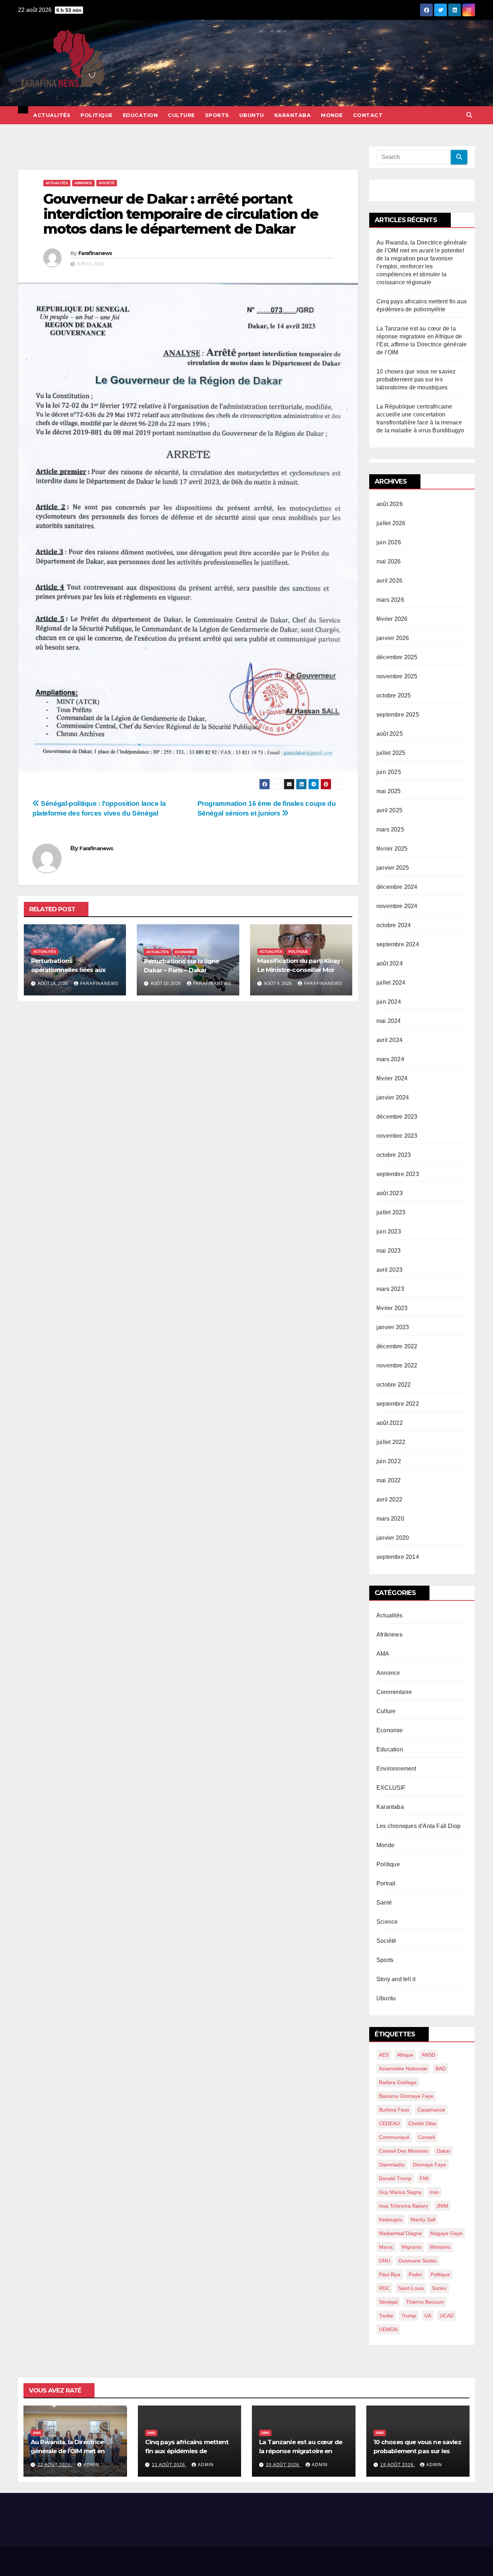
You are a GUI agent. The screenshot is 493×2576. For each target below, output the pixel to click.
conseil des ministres (404, 2151)
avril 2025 (389, 810)
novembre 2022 (397, 1365)
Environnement (396, 1769)
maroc (386, 2247)
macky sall (423, 2220)
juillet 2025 (391, 753)
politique (440, 2274)
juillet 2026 (391, 523)
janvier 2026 (393, 638)
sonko (439, 2288)
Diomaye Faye (429, 2165)
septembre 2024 (398, 944)
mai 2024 (389, 1021)
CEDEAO (389, 2123)
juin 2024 (389, 1002)
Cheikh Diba (422, 2123)
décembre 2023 (397, 1117)
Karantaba (293, 115)
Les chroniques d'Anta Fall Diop (418, 1826)
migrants (412, 2247)
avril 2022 (389, 1499)
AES (384, 2055)
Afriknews (389, 1635)
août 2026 (390, 504)
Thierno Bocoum (425, 2302)
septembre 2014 (398, 1557)
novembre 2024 (397, 906)
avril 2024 (389, 1040)
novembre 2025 (397, 676)
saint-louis (411, 2288)
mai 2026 (389, 561)
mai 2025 (389, 791)
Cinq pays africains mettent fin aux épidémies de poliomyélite (187, 2451)
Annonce (83, 183)
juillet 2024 (391, 983)
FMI (424, 2178)
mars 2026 (390, 600)
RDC (384, 2288)
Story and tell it (396, 1979)
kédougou (391, 2220)
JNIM (442, 2206)
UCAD (447, 2316)
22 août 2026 (55, 2465)
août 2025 (390, 734)
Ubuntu (252, 115)
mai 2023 (389, 1251)
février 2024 (392, 1078)
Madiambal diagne (400, 2233)
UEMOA (388, 2329)
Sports (217, 115)
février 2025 (392, 849)
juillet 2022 (391, 1442)
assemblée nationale (403, 2069)
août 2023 (390, 1193)
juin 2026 (389, 542)
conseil (426, 2137)
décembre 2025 (397, 657)
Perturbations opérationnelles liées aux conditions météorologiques (74, 970)
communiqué (394, 2137)
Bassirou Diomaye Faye (406, 2096)
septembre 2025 (398, 715)
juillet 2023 (391, 1212)
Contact (368, 115)
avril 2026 (389, 581)
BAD (441, 2069)
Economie (185, 952)
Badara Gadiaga (398, 2082)
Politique (97, 115)
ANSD (428, 2055)
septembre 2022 (398, 1404)
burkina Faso (394, 2110)
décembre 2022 (397, 1346)
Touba (386, 2316)
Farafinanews (95, 253)
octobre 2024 (394, 925)
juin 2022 (389, 1461)
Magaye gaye (446, 2233)
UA (428, 2316)
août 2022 (390, 1423)
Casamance (431, 2110)
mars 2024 (390, 1059)
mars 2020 (390, 1519)
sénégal (388, 2302)
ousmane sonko (418, 2261)
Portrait (386, 1883)
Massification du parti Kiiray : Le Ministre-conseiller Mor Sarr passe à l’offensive (300, 970)
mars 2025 (390, 829)
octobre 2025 (394, 695)
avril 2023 (389, 1270)
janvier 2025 (393, 868)
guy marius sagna (400, 2192)
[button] (469, 115)
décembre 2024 (397, 887)
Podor (415, 2274)
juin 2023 (389, 1231)
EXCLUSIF (391, 1788)
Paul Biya (390, 2274)
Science (387, 1922)
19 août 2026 (398, 2465)
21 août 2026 (169, 2465)
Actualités (52, 115)
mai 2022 (389, 1480)
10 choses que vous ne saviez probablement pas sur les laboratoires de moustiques (416, 379)
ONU (385, 2261)
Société (107, 183)
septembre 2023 (398, 1174)
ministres (440, 2247)
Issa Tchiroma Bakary (403, 2206)
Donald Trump (395, 2178)
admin (91, 2465)
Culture (181, 115)
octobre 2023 (394, 1155)
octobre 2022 (394, 1385)
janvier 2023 (393, 1327)
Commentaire (394, 1692)
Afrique (405, 2055)
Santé (384, 1903)
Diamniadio (392, 2165)
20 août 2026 (283, 2465)
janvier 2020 (393, 1538)
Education (140, 115)
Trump (409, 2316)
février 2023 (392, 1308)
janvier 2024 (393, 1097)
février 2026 (392, 619)
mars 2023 (390, 1289)
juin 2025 (389, 772)
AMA (383, 1654)
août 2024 (390, 963)
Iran (434, 2192)
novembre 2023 (397, 1136)
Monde (332, 115)
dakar (444, 2151)
